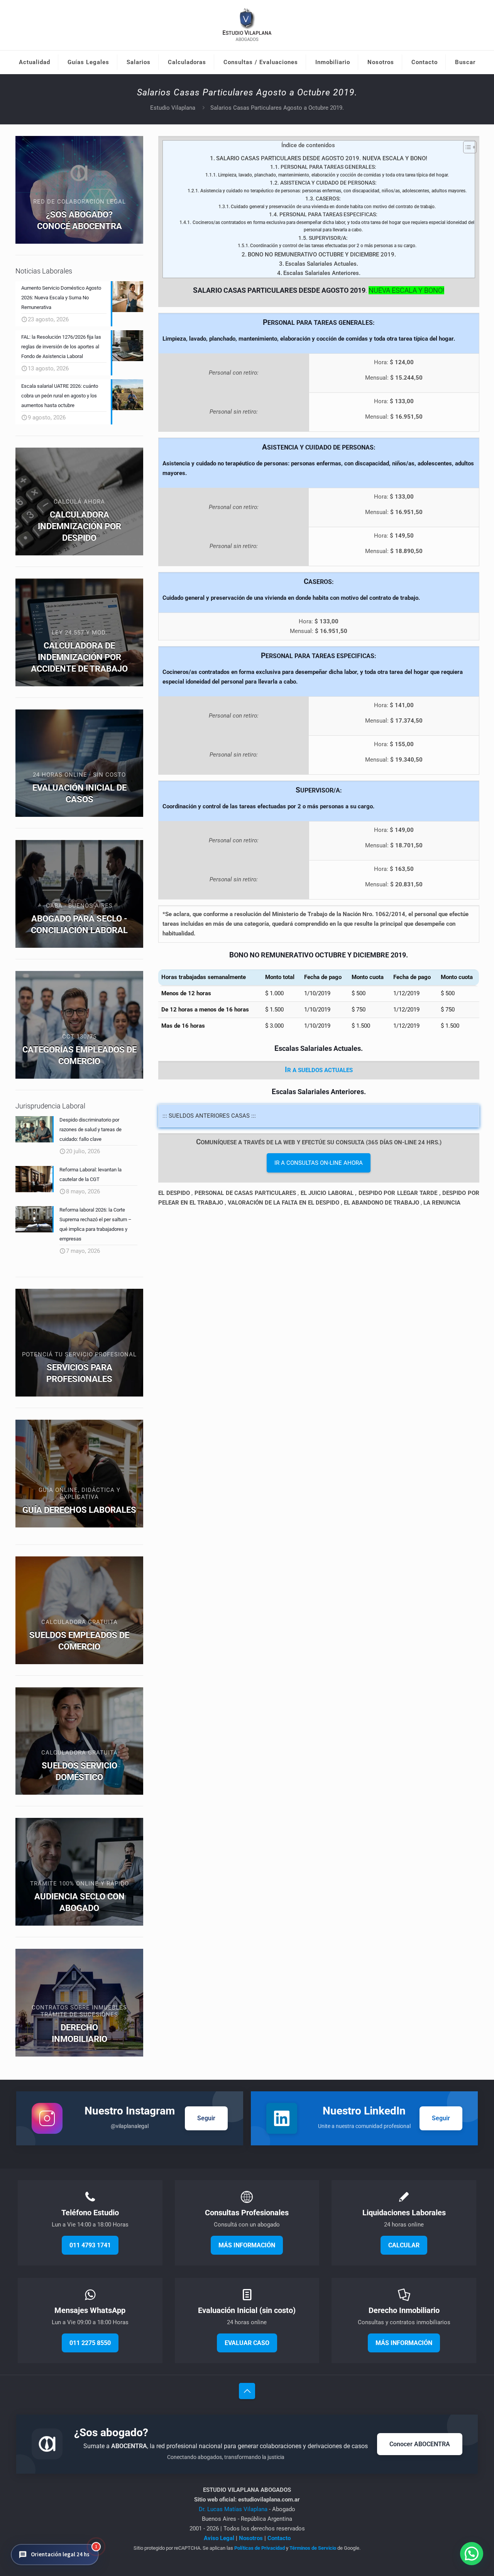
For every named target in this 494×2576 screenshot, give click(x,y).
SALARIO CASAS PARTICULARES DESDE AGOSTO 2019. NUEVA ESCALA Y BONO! (322, 158)
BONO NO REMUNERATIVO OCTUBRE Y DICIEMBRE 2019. (322, 255)
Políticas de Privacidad (260, 2548)
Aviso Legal (219, 2538)
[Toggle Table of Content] (466, 147)
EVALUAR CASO (247, 2343)
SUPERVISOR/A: (328, 238)
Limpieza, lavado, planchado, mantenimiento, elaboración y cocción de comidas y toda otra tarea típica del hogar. (333, 175)
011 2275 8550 (90, 2343)
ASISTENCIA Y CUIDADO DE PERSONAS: (328, 183)
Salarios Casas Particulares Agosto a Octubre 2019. (277, 108)
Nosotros (251, 2538)
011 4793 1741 (90, 2245)
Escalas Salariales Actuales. (322, 264)
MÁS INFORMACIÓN (247, 2245)
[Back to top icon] (247, 2391)
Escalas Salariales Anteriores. (322, 273)
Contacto (279, 2538)
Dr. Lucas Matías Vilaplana (234, 2509)
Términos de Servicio (313, 2548)
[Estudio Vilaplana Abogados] (247, 25)
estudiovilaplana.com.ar (269, 2500)
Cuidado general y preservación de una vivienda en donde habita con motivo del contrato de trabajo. (333, 207)
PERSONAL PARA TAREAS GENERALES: (328, 167)
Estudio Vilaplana (173, 108)
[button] (55, 2555)
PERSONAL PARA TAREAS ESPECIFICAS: (328, 214)
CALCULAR (404, 2245)
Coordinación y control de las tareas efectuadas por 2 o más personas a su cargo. (333, 246)
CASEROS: (328, 199)
